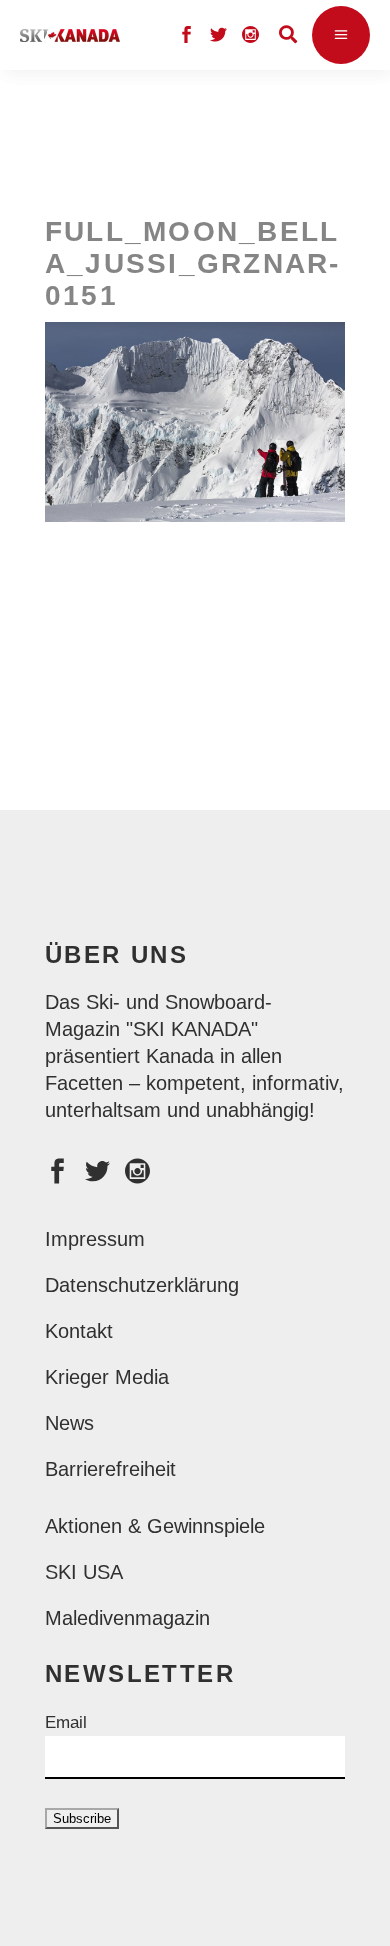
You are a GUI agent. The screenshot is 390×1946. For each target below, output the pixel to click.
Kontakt (79, 1331)
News (69, 1423)
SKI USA (84, 1572)
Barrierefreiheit (110, 1469)
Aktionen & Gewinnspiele (155, 1526)
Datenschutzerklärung (142, 1285)
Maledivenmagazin (127, 1618)
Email (66, 1722)
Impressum (95, 1239)
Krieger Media (107, 1377)
